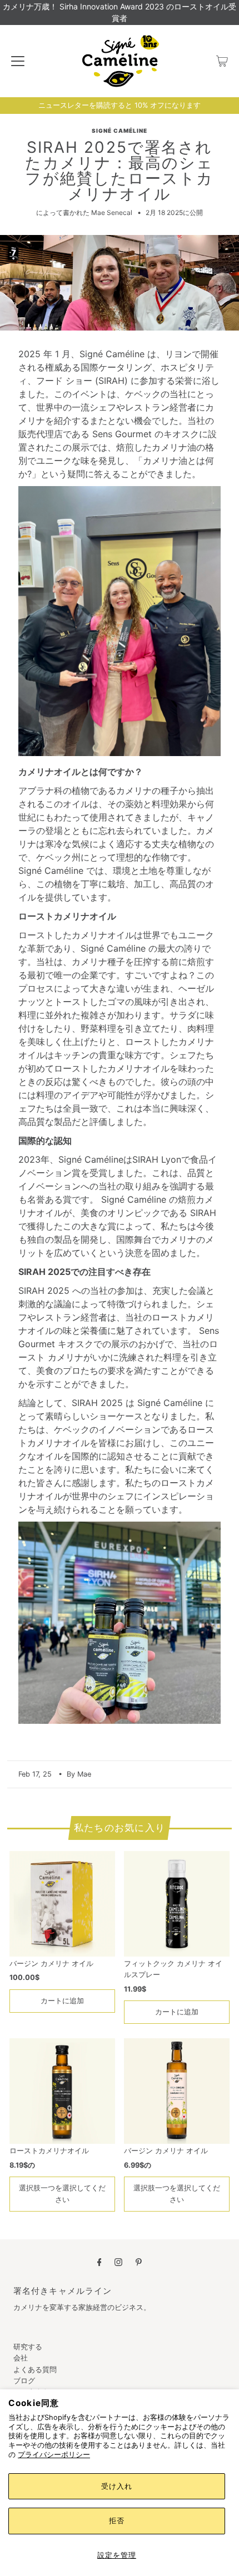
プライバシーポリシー (54, 2455)
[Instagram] (118, 2262)
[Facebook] (99, 2262)
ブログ (24, 2381)
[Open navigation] (18, 61)
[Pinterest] (139, 2262)
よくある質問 (35, 2370)
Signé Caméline (120, 131)
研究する (28, 2347)
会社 (21, 2358)
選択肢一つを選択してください (62, 2194)
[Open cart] (222, 61)
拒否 (117, 2521)
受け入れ (117, 2486)
